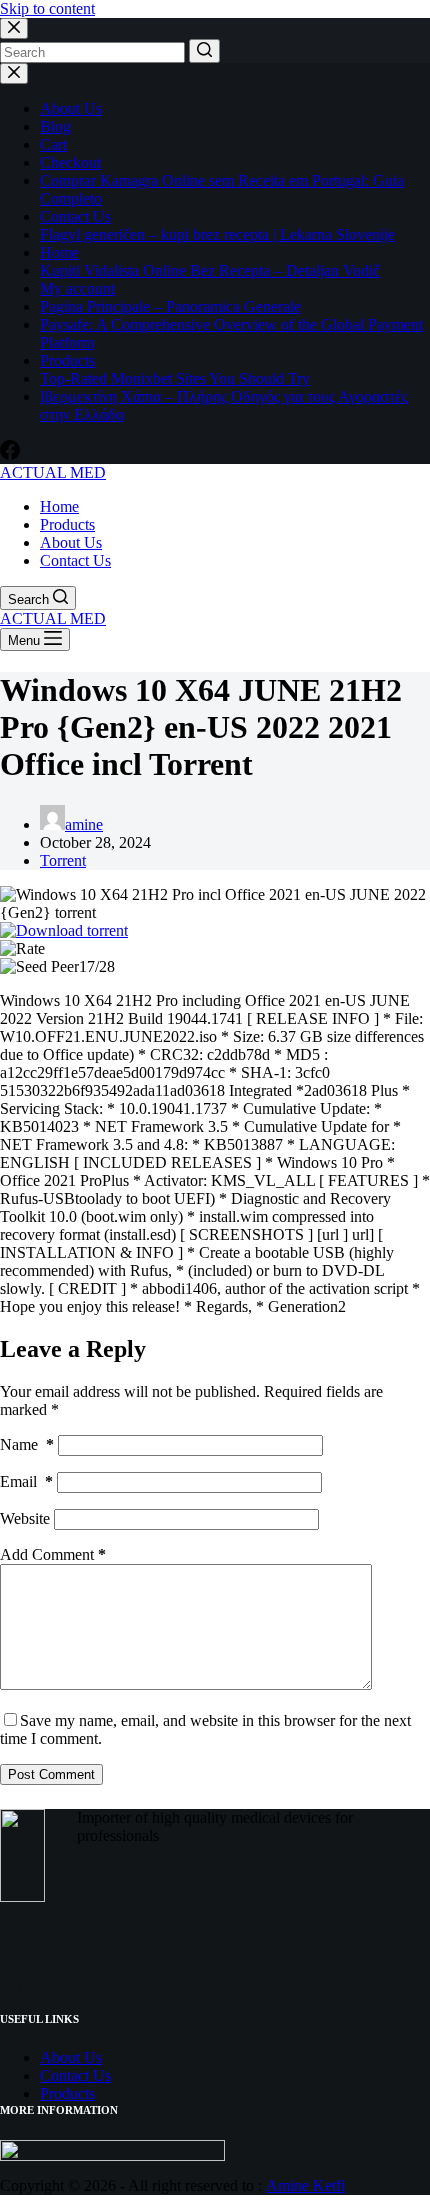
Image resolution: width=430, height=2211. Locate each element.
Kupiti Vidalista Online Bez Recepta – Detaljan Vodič (210, 270)
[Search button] (204, 51)
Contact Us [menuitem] (75, 560)
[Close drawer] (14, 73)
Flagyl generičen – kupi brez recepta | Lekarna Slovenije (217, 234)
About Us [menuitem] (71, 542)
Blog (55, 126)
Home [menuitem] (59, 506)
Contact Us (75, 216)
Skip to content (47, 8)
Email (26, 1481)
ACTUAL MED (53, 472)
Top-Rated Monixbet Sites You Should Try (175, 378)
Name (27, 1444)
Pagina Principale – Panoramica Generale (170, 306)
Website (25, 1518)
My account (77, 288)
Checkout (70, 162)
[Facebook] (10, 454)
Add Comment (53, 1554)
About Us (71, 108)
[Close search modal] (14, 28)
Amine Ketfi (305, 2185)
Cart (53, 144)
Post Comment (51, 1774)
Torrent (63, 860)
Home (59, 252)
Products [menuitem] (67, 524)
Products (67, 360)
